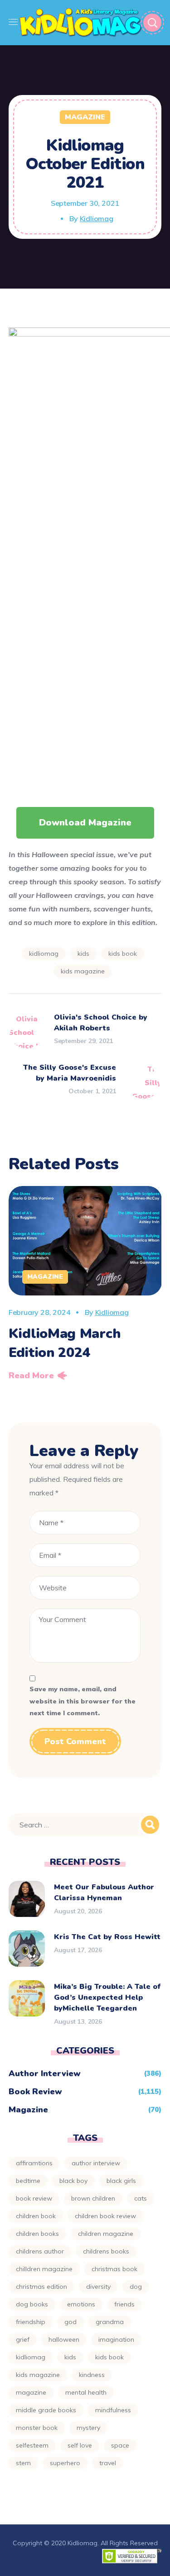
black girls (121, 2181)
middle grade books (46, 2410)
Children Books (37, 2234)
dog (136, 2287)
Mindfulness (113, 2410)
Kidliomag (97, 218)
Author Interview (45, 2073)
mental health (86, 2392)
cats (141, 2198)
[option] (85, 1286)
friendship (31, 2322)
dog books (32, 2304)
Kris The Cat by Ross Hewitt (107, 1937)
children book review (105, 2216)
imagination (116, 2339)
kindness (92, 2375)
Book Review (35, 2092)
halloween (64, 2339)
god (70, 2322)
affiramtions (34, 2163)
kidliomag (44, 954)
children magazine (106, 2234)
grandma (110, 2322)
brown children (93, 2198)
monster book (37, 2428)
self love (80, 2445)
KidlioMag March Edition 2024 (65, 1343)
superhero (65, 2463)
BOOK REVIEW (34, 2198)
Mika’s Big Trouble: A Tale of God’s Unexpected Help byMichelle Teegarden (107, 1997)
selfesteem (32, 2445)
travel (108, 2463)
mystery (88, 2428)
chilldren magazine (44, 2269)
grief (23, 2339)
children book (36, 2216)
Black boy (73, 2181)
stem (23, 2463)
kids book (123, 954)
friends (124, 2304)
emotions (81, 2304)
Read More (31, 1376)
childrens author (40, 2251)
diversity (98, 2287)
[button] (85, 823)
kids (83, 954)
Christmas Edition (41, 2287)
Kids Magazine (83, 971)
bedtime (28, 2181)
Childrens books (106, 2251)
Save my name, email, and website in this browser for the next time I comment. (83, 1701)
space (120, 2445)
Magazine (85, 117)
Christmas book (114, 2269)
